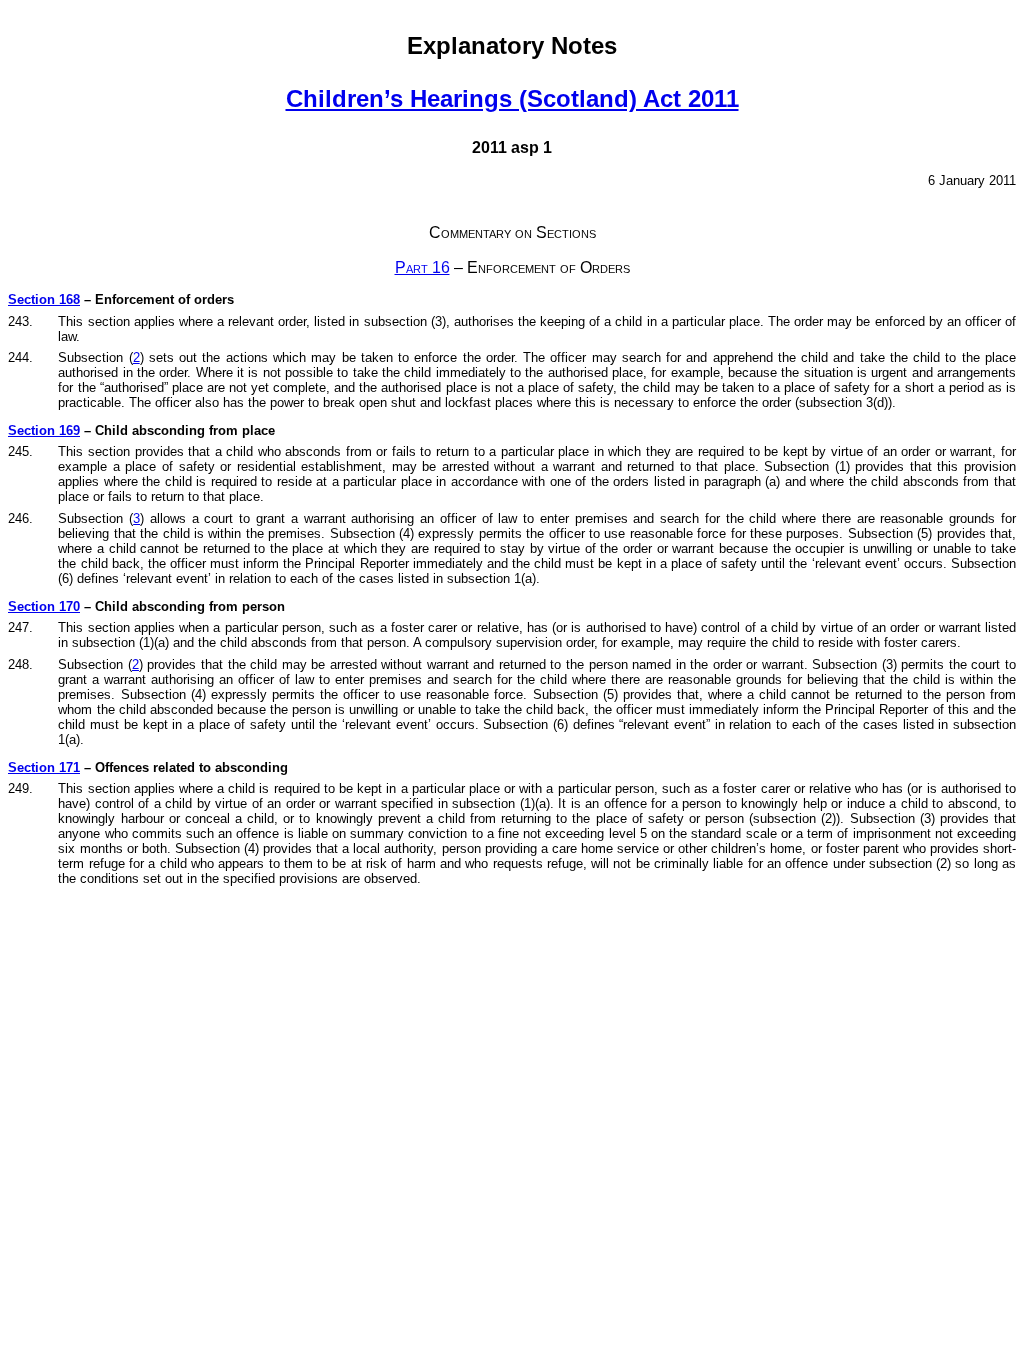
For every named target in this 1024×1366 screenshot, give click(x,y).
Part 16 (422, 267)
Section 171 (44, 767)
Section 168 (44, 299)
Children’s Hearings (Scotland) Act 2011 (512, 98)
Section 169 (44, 430)
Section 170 (44, 606)
